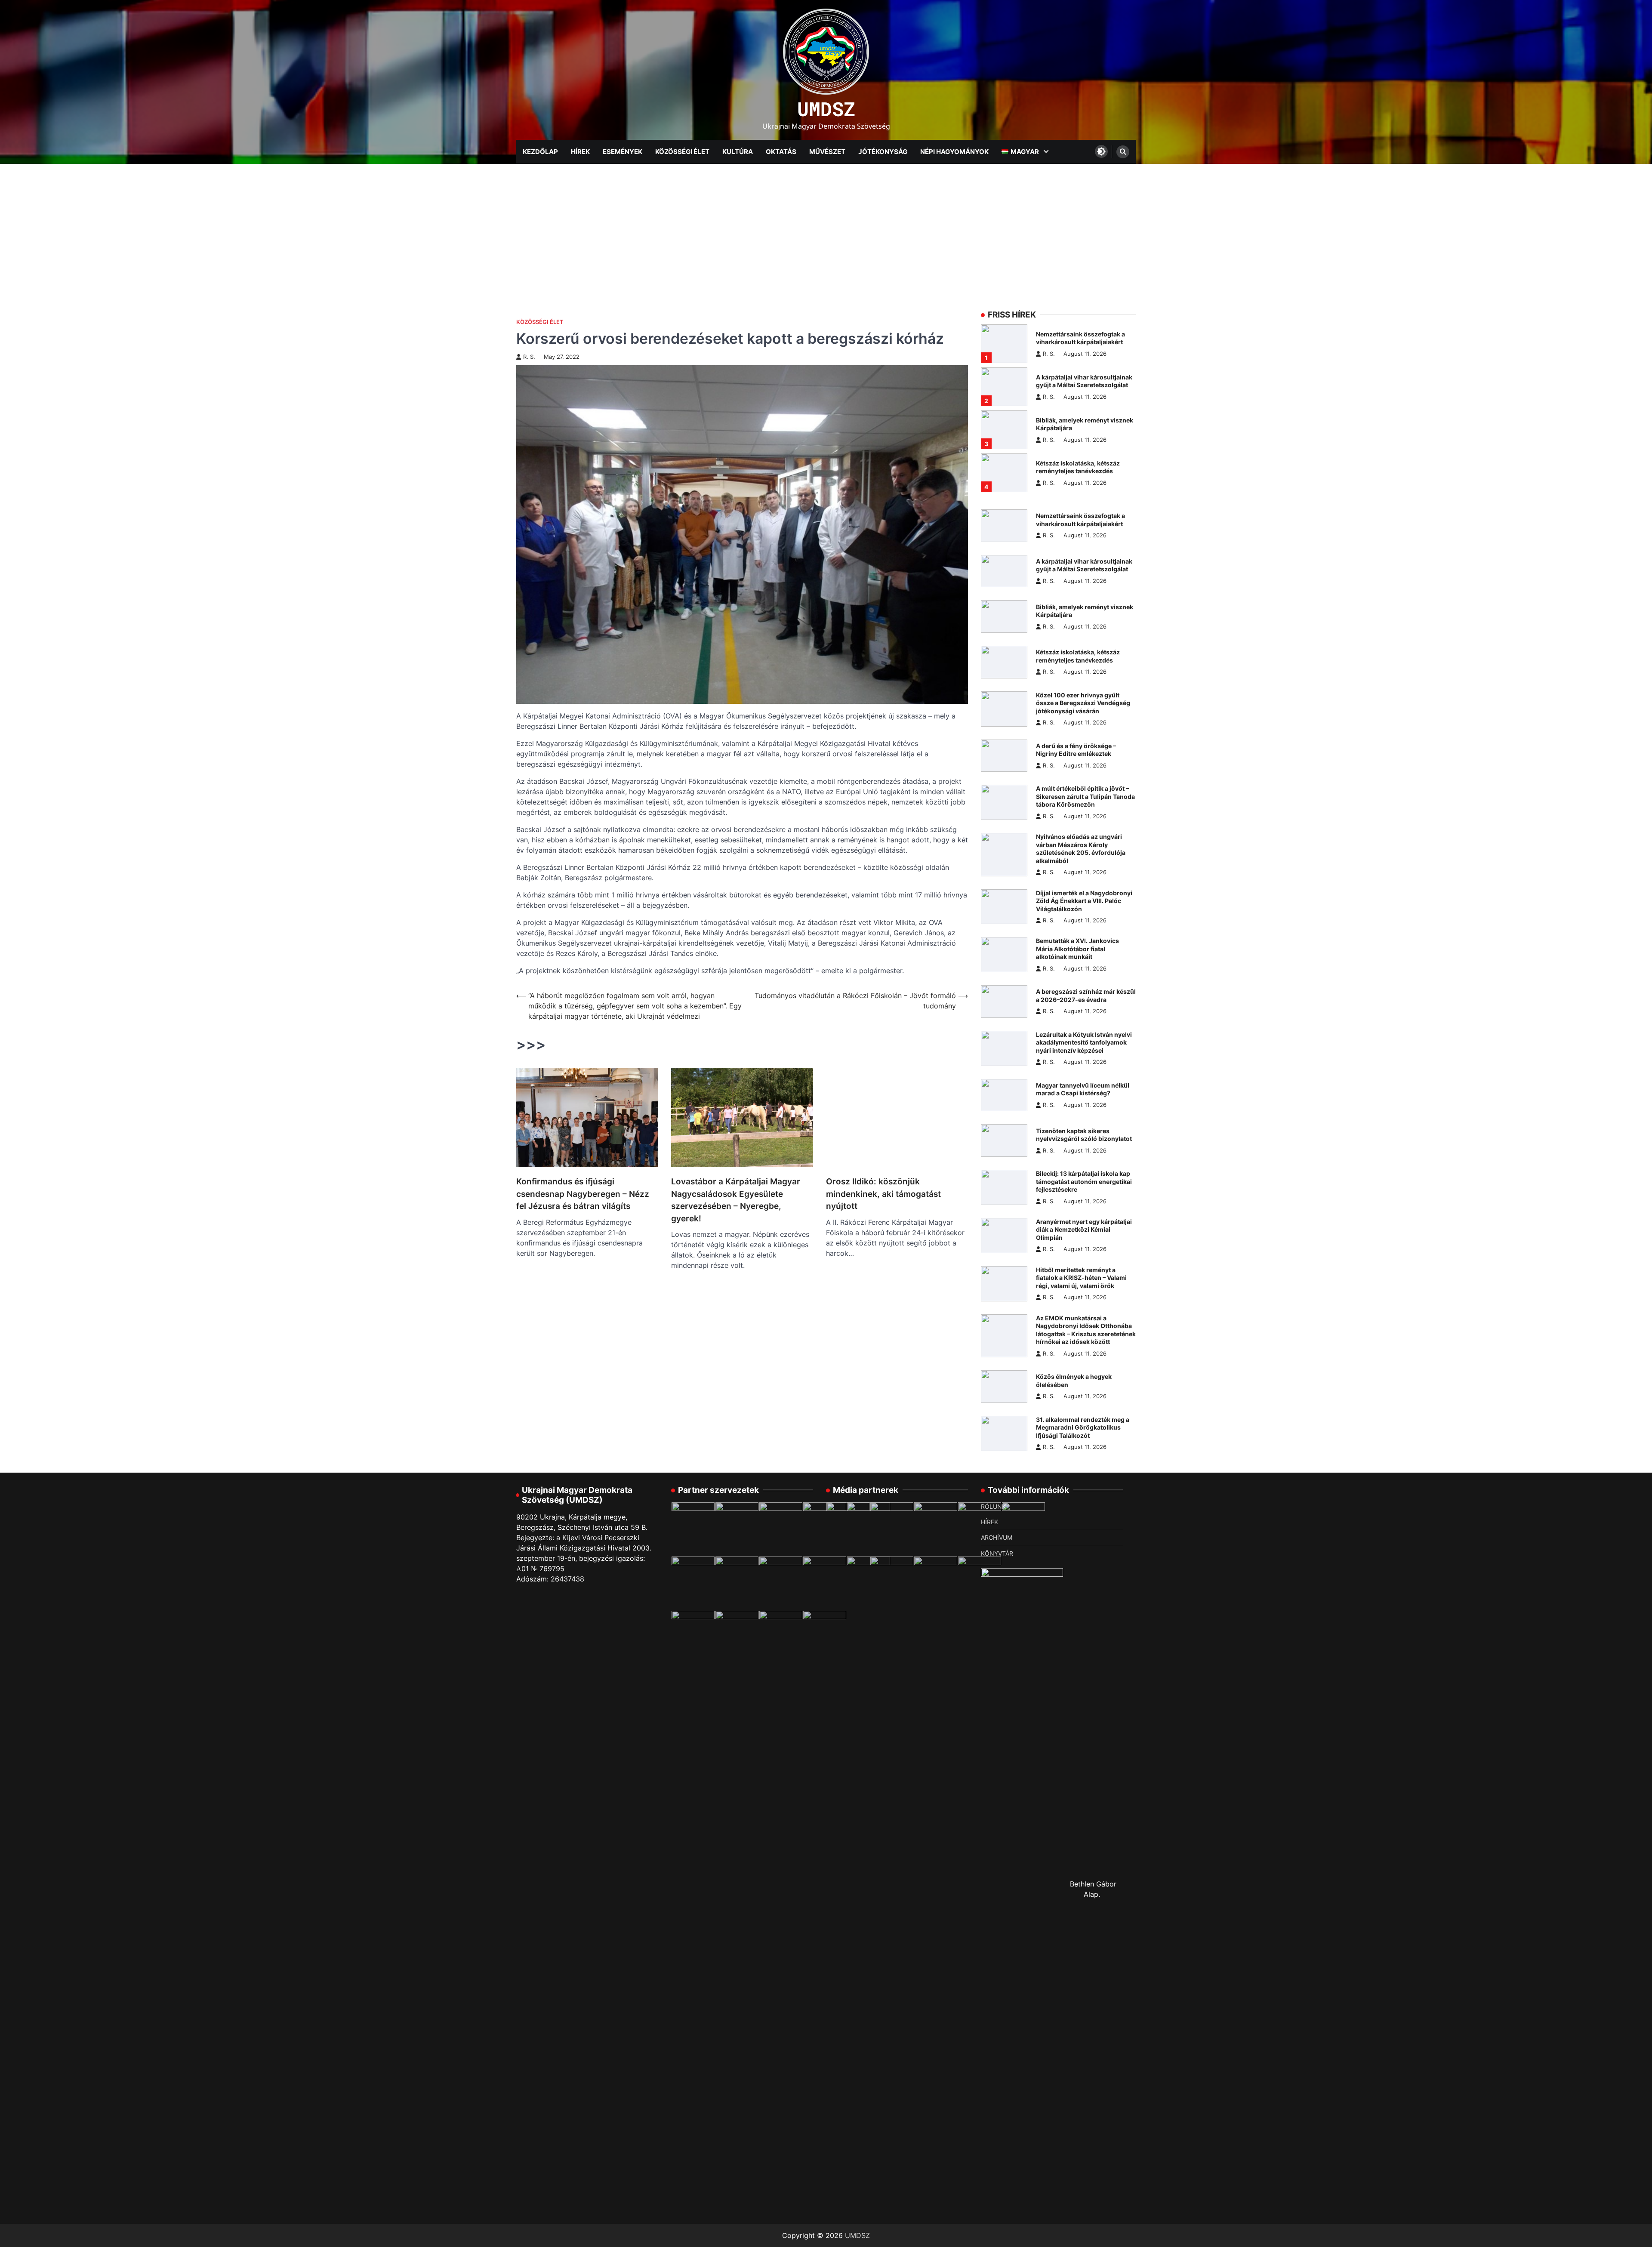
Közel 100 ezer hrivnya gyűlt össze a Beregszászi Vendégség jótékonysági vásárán (1083, 703)
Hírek (580, 152)
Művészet (827, 152)
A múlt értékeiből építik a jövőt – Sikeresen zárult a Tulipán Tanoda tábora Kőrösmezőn (1085, 796)
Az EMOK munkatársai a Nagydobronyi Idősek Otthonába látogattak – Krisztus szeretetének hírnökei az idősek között (1086, 1330)
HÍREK (989, 1522)
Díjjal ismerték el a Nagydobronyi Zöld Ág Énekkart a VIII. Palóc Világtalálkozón (1084, 901)
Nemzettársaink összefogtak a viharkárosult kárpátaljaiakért (1080, 338)
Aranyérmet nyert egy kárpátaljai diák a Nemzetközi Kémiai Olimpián (1084, 1230)
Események (623, 152)
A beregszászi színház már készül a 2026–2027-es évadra (1086, 996)
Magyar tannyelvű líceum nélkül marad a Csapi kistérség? (1083, 1089)
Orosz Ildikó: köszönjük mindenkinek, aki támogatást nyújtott (883, 1194)
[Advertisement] (826, 228)
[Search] (1123, 152)
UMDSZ (826, 109)
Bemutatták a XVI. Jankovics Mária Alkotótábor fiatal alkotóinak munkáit (1077, 949)
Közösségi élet (682, 152)
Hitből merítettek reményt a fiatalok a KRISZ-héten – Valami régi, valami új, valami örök (1081, 1278)
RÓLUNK (993, 1506)
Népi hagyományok (954, 152)
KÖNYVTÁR (997, 1553)
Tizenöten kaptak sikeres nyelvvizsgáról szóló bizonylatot (1084, 1135)
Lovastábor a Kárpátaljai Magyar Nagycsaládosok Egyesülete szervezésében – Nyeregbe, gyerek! (736, 1200)
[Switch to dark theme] (1101, 151)
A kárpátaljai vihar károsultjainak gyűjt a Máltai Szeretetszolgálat (1084, 381)
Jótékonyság (883, 152)
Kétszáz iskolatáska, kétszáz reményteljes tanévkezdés (1078, 467)
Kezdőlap (540, 152)
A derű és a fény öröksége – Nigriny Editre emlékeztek (1076, 750)
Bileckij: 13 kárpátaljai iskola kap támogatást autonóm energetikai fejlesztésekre (1084, 1181)
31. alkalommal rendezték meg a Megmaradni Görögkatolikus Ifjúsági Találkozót (1083, 1427)
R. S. (529, 357)
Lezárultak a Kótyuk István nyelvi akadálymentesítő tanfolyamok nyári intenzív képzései (1084, 1042)
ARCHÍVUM (997, 1537)
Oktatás (781, 152)
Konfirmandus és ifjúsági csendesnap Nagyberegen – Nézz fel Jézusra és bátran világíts (583, 1194)
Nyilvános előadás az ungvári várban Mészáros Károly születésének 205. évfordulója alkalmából (1081, 849)
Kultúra (738, 152)
